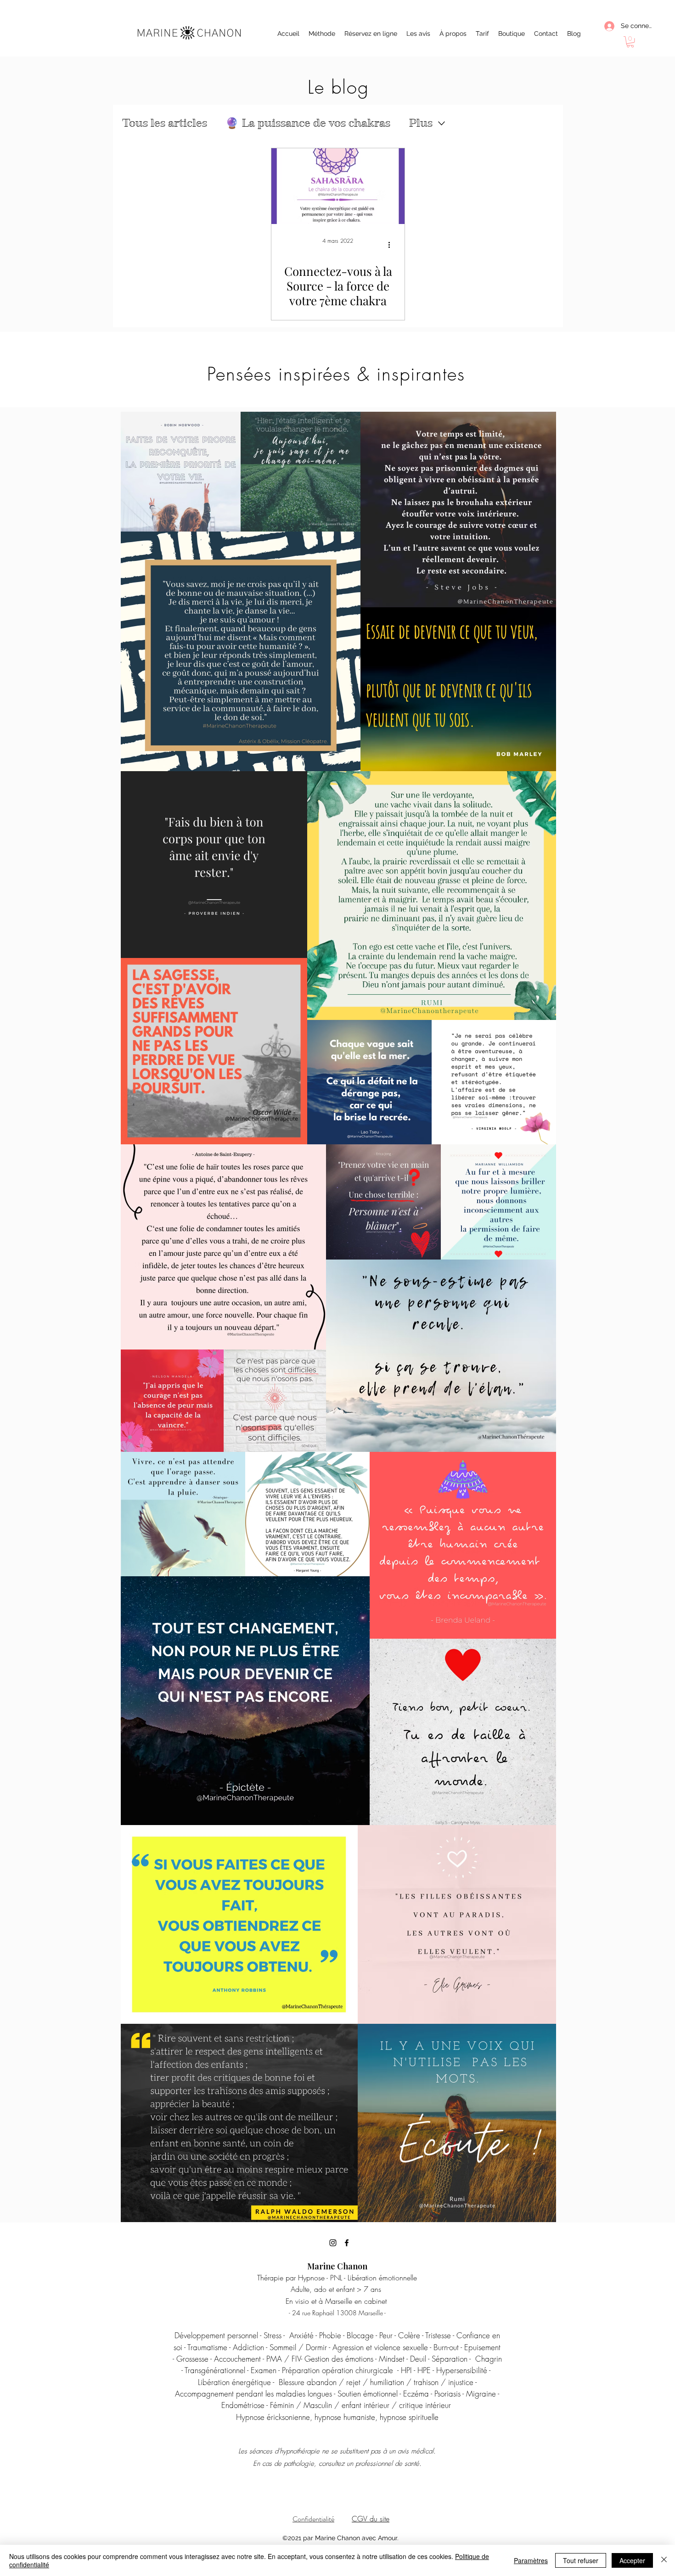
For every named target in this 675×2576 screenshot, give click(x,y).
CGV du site (371, 2519)
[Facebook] (347, 2243)
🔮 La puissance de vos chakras (308, 123)
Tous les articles (165, 123)
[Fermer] (664, 2560)
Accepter (632, 2560)
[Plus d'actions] (392, 245)
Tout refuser (581, 2560)
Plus (421, 123)
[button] (630, 42)
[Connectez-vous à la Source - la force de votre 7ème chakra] (338, 186)
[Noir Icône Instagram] (333, 2243)
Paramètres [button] (531, 2560)
